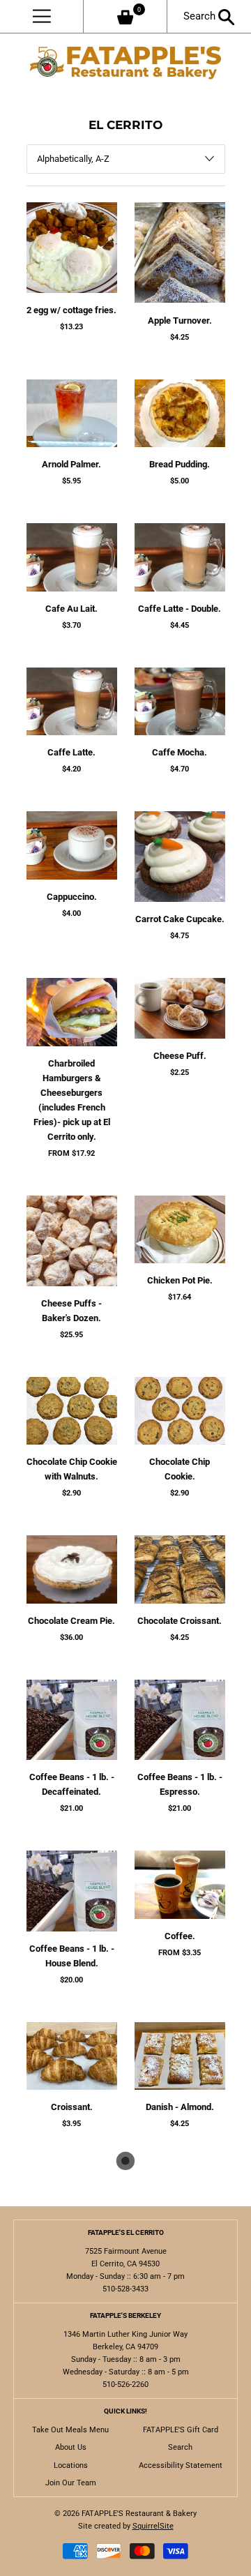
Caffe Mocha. (180, 752)
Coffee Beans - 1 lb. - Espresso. (180, 1784)
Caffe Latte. (71, 752)
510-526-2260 (125, 2385)
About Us (71, 2447)
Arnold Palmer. (71, 464)
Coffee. (180, 1936)
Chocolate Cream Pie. (71, 1621)
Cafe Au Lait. (71, 609)
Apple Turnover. (180, 321)
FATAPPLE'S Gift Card (181, 2430)
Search (201, 16)
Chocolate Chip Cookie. (180, 1469)
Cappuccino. (72, 897)
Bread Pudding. (180, 464)
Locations (71, 2465)
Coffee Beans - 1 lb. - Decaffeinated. (72, 1784)
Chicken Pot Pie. (180, 1280)
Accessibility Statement (181, 2465)
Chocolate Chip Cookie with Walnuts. (72, 1469)
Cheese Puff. (180, 1056)
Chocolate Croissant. (180, 1621)
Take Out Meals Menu (70, 2430)
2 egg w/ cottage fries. (71, 310)
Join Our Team (71, 2483)
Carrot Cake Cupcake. (180, 919)
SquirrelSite (153, 2526)
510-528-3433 (125, 2289)
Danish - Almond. (180, 2107)
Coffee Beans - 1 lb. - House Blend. (72, 1956)
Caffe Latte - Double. (180, 609)
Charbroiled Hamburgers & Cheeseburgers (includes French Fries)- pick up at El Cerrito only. (72, 1100)
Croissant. (72, 2107)
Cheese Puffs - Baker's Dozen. (71, 1311)
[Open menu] (41, 16)
